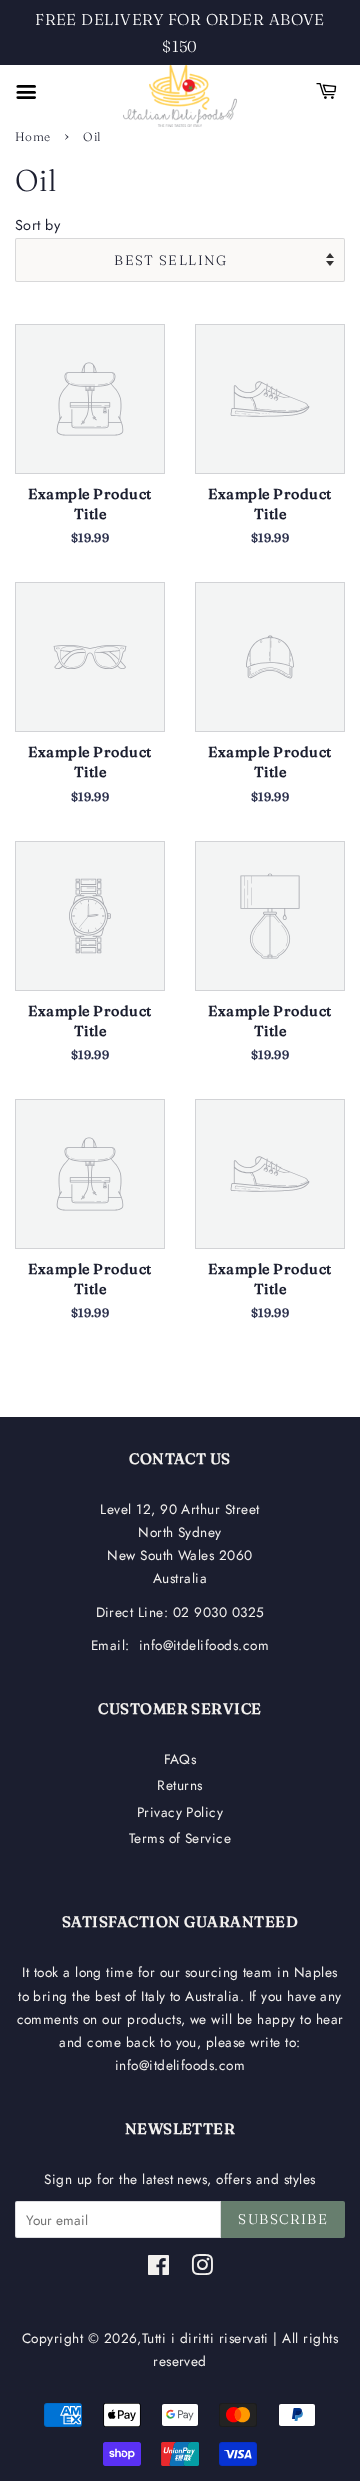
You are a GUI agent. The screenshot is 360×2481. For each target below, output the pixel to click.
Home (33, 136)
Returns (179, 1785)
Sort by (37, 225)
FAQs (180, 1759)
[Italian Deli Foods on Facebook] (158, 2269)
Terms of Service (180, 1838)
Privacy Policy (180, 1812)
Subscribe (283, 2219)
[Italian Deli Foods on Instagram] (202, 2269)
